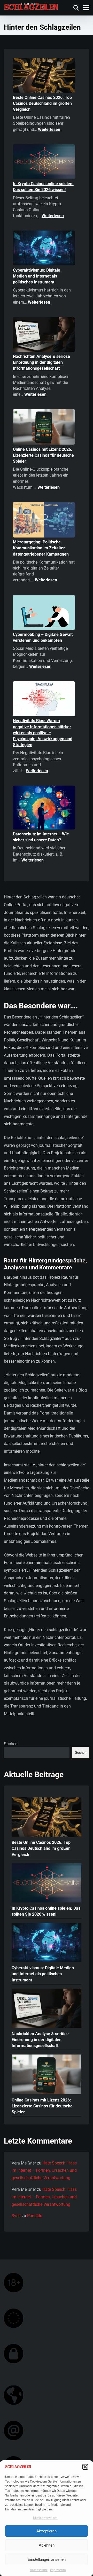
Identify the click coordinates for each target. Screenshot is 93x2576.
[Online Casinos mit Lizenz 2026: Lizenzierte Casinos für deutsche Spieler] (44, 428)
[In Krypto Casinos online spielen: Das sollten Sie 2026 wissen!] (44, 163)
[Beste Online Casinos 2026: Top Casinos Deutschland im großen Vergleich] (44, 76)
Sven (16, 2216)
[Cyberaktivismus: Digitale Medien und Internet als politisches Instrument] (44, 249)
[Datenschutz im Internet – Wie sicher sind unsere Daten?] (44, 808)
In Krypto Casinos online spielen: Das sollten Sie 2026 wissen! (46, 1911)
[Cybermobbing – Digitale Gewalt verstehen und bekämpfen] (44, 613)
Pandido (35, 2216)
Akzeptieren (47, 2531)
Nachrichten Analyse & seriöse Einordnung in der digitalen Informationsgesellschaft (41, 362)
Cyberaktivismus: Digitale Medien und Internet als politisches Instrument (37, 276)
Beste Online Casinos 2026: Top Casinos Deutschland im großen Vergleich (42, 103)
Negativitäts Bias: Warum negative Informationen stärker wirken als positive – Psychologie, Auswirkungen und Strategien (43, 733)
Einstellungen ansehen (47, 2559)
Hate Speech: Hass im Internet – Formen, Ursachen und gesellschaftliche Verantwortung (44, 2171)
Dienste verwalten (45, 2518)
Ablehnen (47, 2545)
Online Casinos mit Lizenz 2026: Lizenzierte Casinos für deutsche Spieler (43, 455)
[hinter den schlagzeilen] (31, 6)
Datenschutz (39, 2570)
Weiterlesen (49, 129)
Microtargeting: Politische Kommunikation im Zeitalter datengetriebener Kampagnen (41, 548)
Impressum (58, 2570)
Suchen (11, 1744)
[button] (85, 2467)
